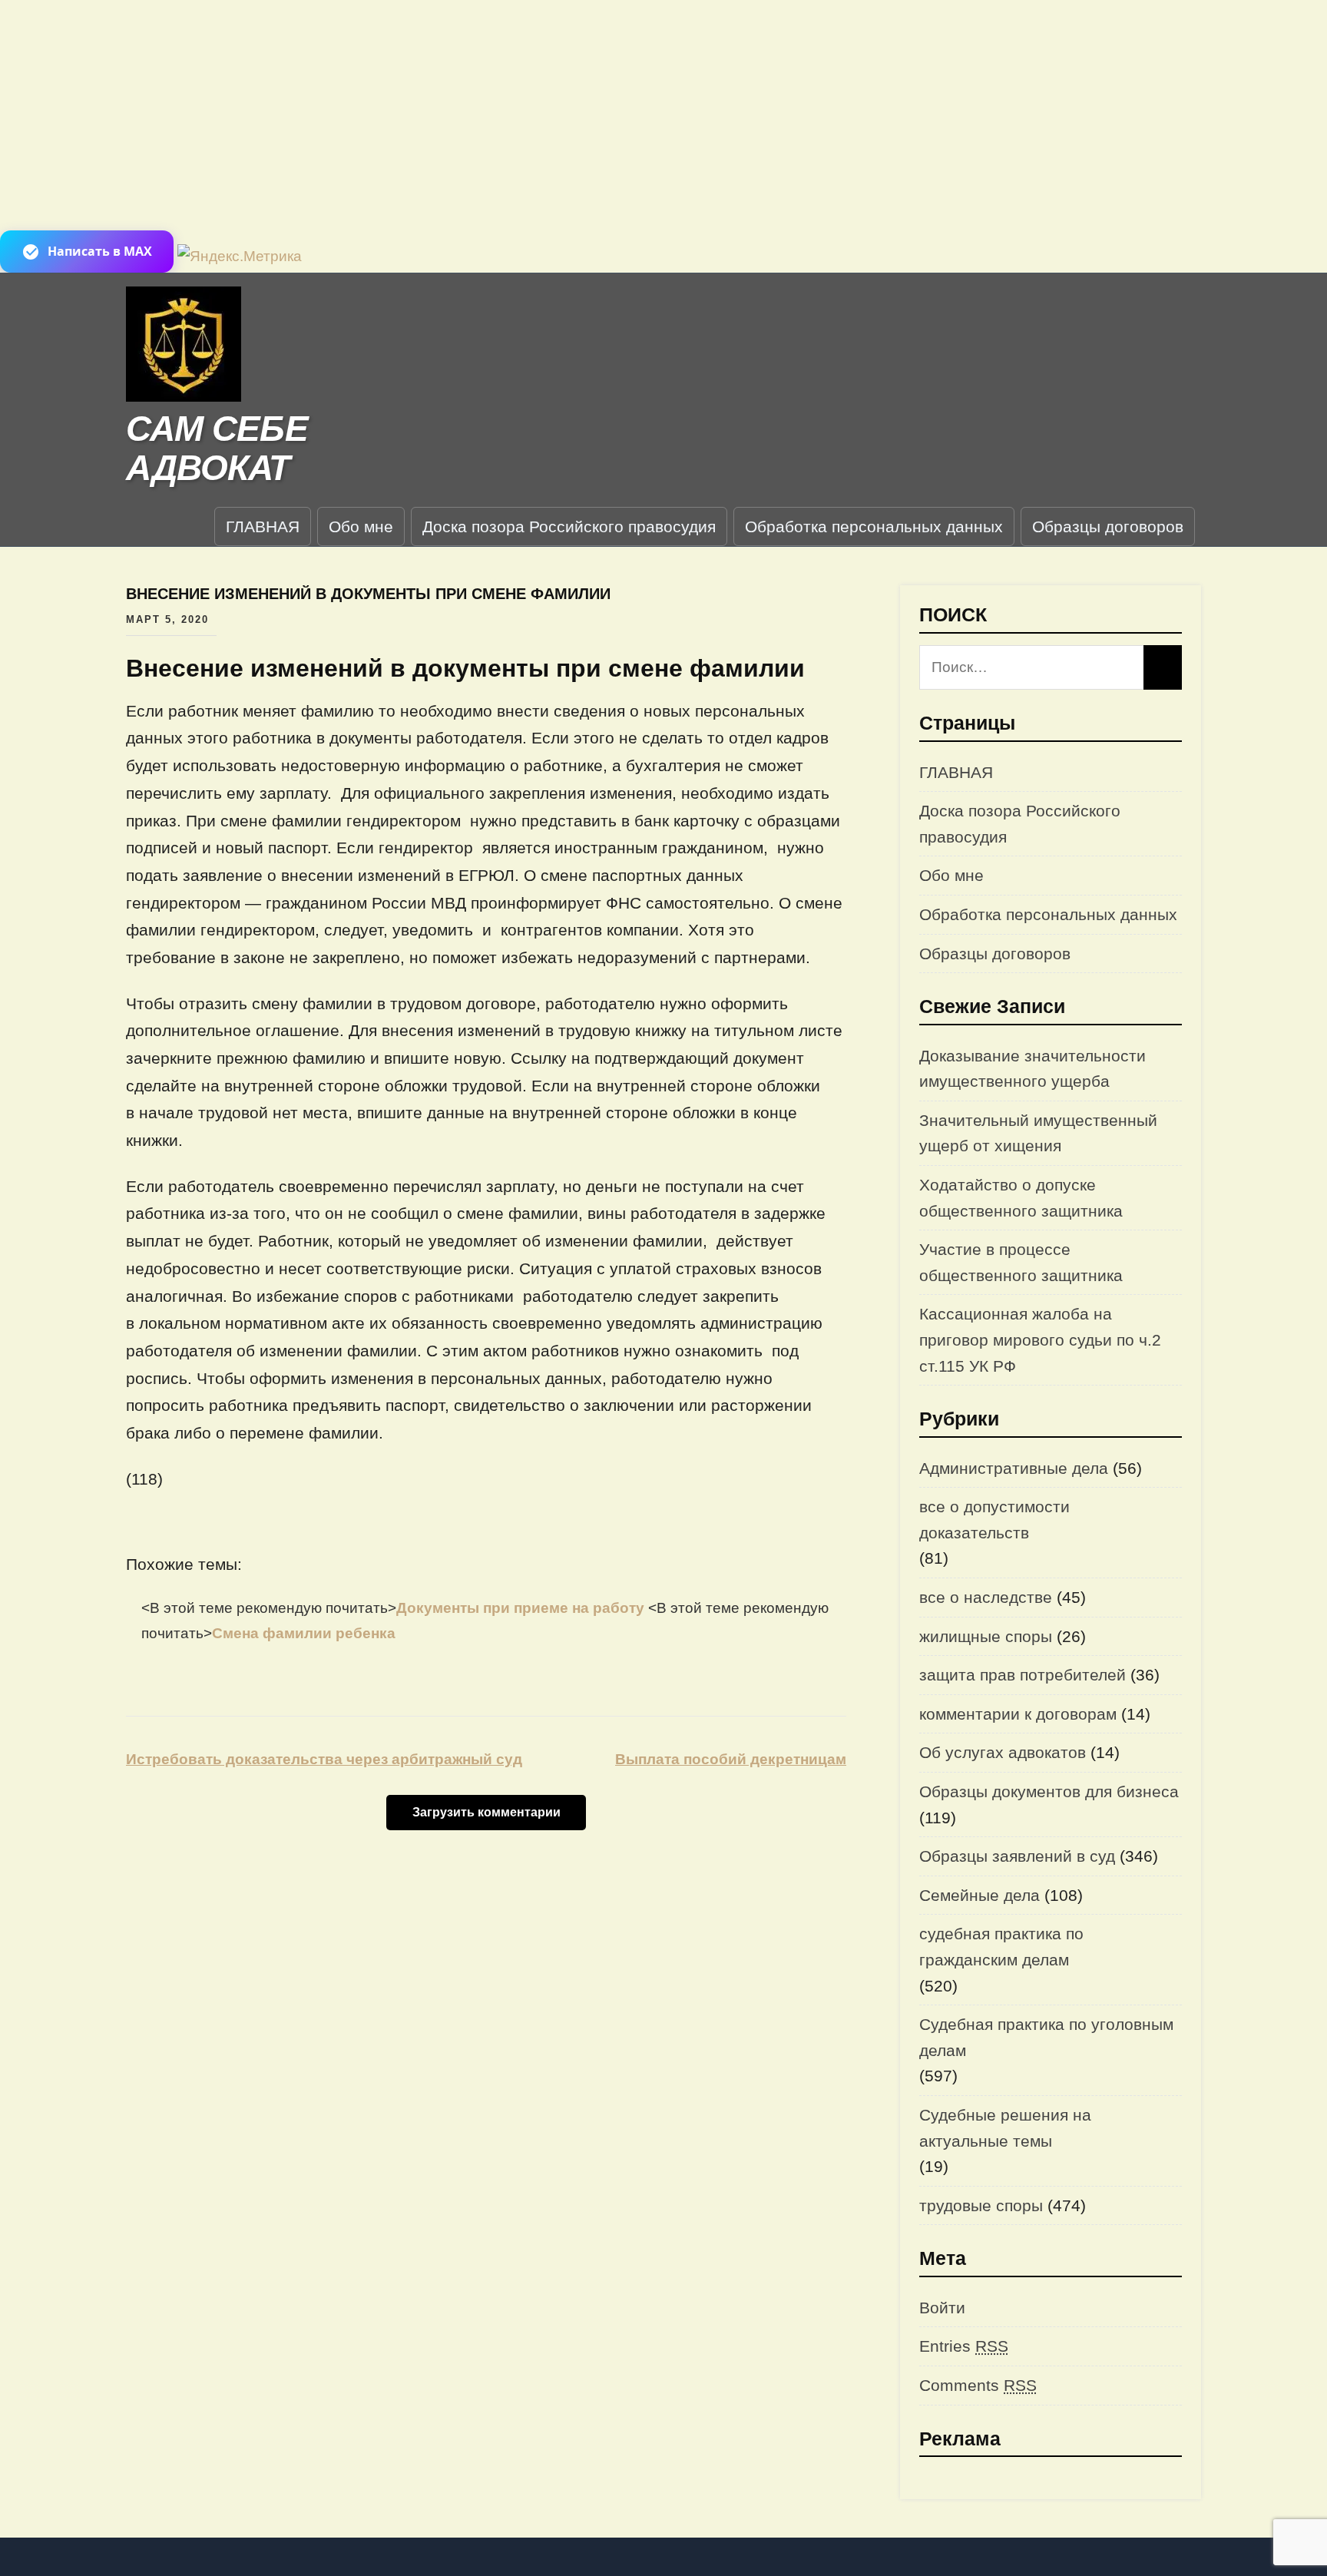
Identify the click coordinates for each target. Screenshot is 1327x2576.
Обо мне (361, 526)
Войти (942, 2308)
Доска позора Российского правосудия (569, 526)
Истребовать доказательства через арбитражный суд (324, 1759)
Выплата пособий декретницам (731, 1759)
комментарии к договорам (1018, 1714)
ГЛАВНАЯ (263, 526)
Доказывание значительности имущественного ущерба (1032, 1069)
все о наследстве (986, 1597)
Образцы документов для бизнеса (1049, 1791)
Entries (964, 2346)
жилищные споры (986, 1636)
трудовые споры (981, 2205)
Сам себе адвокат (217, 448)
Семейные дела (980, 1895)
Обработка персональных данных (874, 526)
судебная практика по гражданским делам (1001, 1947)
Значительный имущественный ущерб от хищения (1038, 1133)
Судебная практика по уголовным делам (1046, 2037)
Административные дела (1014, 1468)
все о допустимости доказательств (994, 1520)
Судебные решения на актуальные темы (1005, 2128)
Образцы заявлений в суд (1017, 1856)
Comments (978, 2385)
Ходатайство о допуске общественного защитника (1021, 1198)
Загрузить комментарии (486, 1812)
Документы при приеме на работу (522, 1608)
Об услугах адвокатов (1003, 1752)
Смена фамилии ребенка (304, 1633)
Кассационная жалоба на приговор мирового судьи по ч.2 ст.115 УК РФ (1040, 1339)
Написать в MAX (100, 251)
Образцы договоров (1108, 526)
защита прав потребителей (1023, 1675)
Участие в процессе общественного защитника (1021, 1262)
